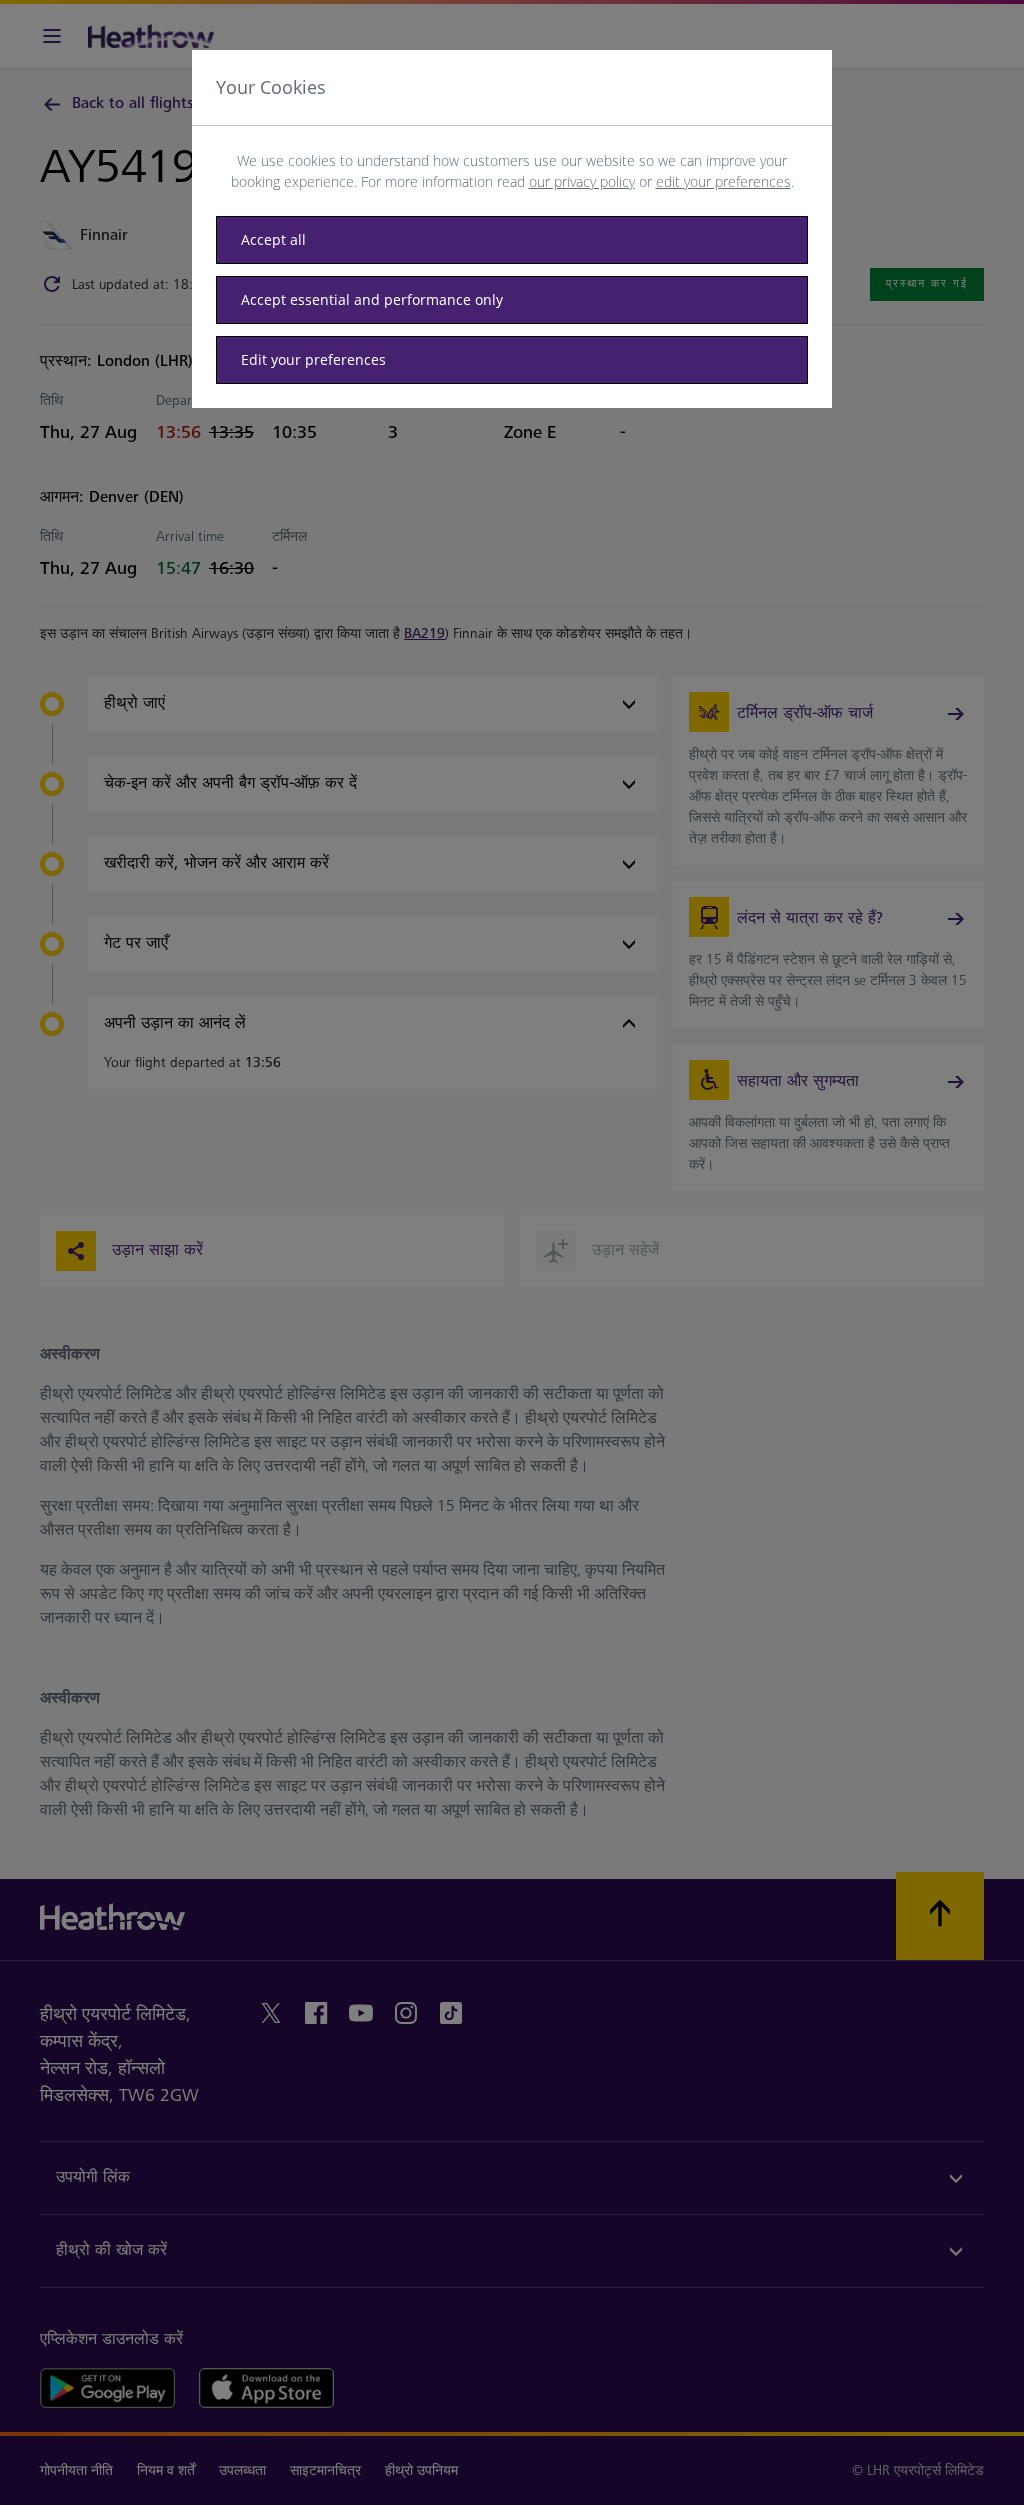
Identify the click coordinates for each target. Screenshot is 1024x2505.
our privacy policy (582, 181)
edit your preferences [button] (723, 181)
